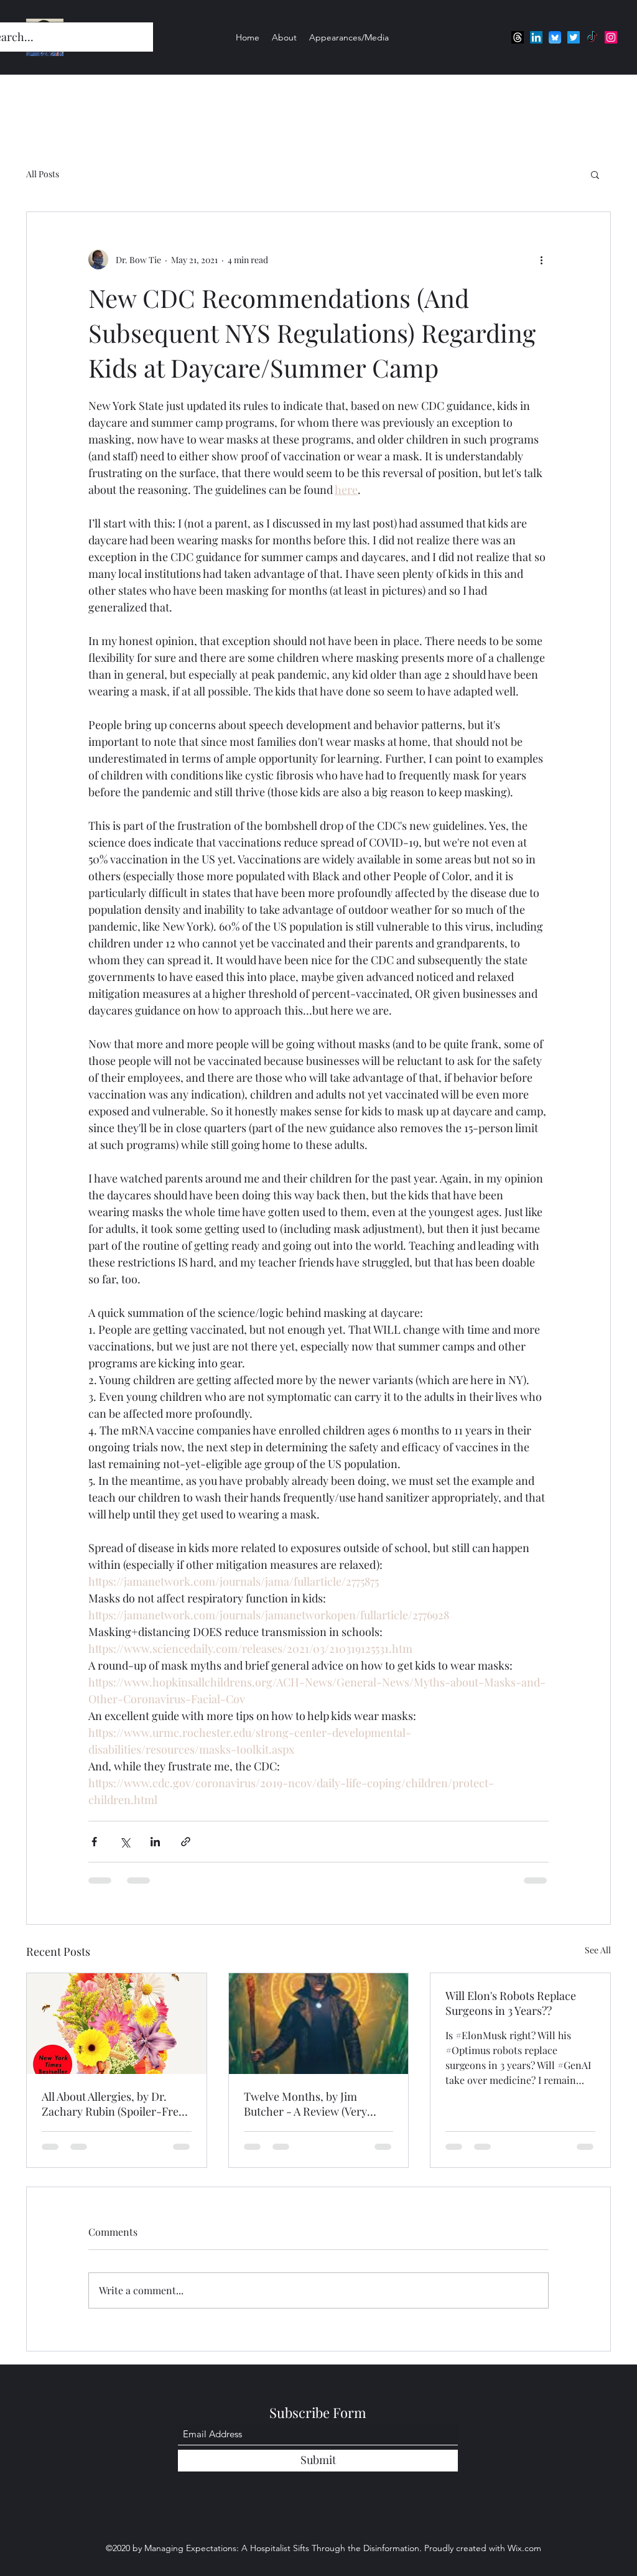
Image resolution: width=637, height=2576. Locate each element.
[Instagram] (611, 37)
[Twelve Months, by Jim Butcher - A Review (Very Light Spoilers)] (319, 2024)
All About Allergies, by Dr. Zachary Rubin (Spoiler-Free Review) (113, 2104)
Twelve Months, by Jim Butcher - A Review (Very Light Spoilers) (305, 2104)
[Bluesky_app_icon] (555, 37)
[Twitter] (574, 37)
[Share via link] (186, 1842)
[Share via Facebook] (94, 1842)
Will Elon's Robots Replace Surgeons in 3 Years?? (511, 2003)
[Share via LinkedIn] (155, 1842)
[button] (595, 174)
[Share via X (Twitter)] (125, 1842)
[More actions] (541, 259)
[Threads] (518, 37)
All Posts (43, 174)
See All (598, 1950)
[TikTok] (592, 37)
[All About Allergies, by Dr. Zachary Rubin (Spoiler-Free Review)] (117, 2024)
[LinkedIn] (536, 37)
